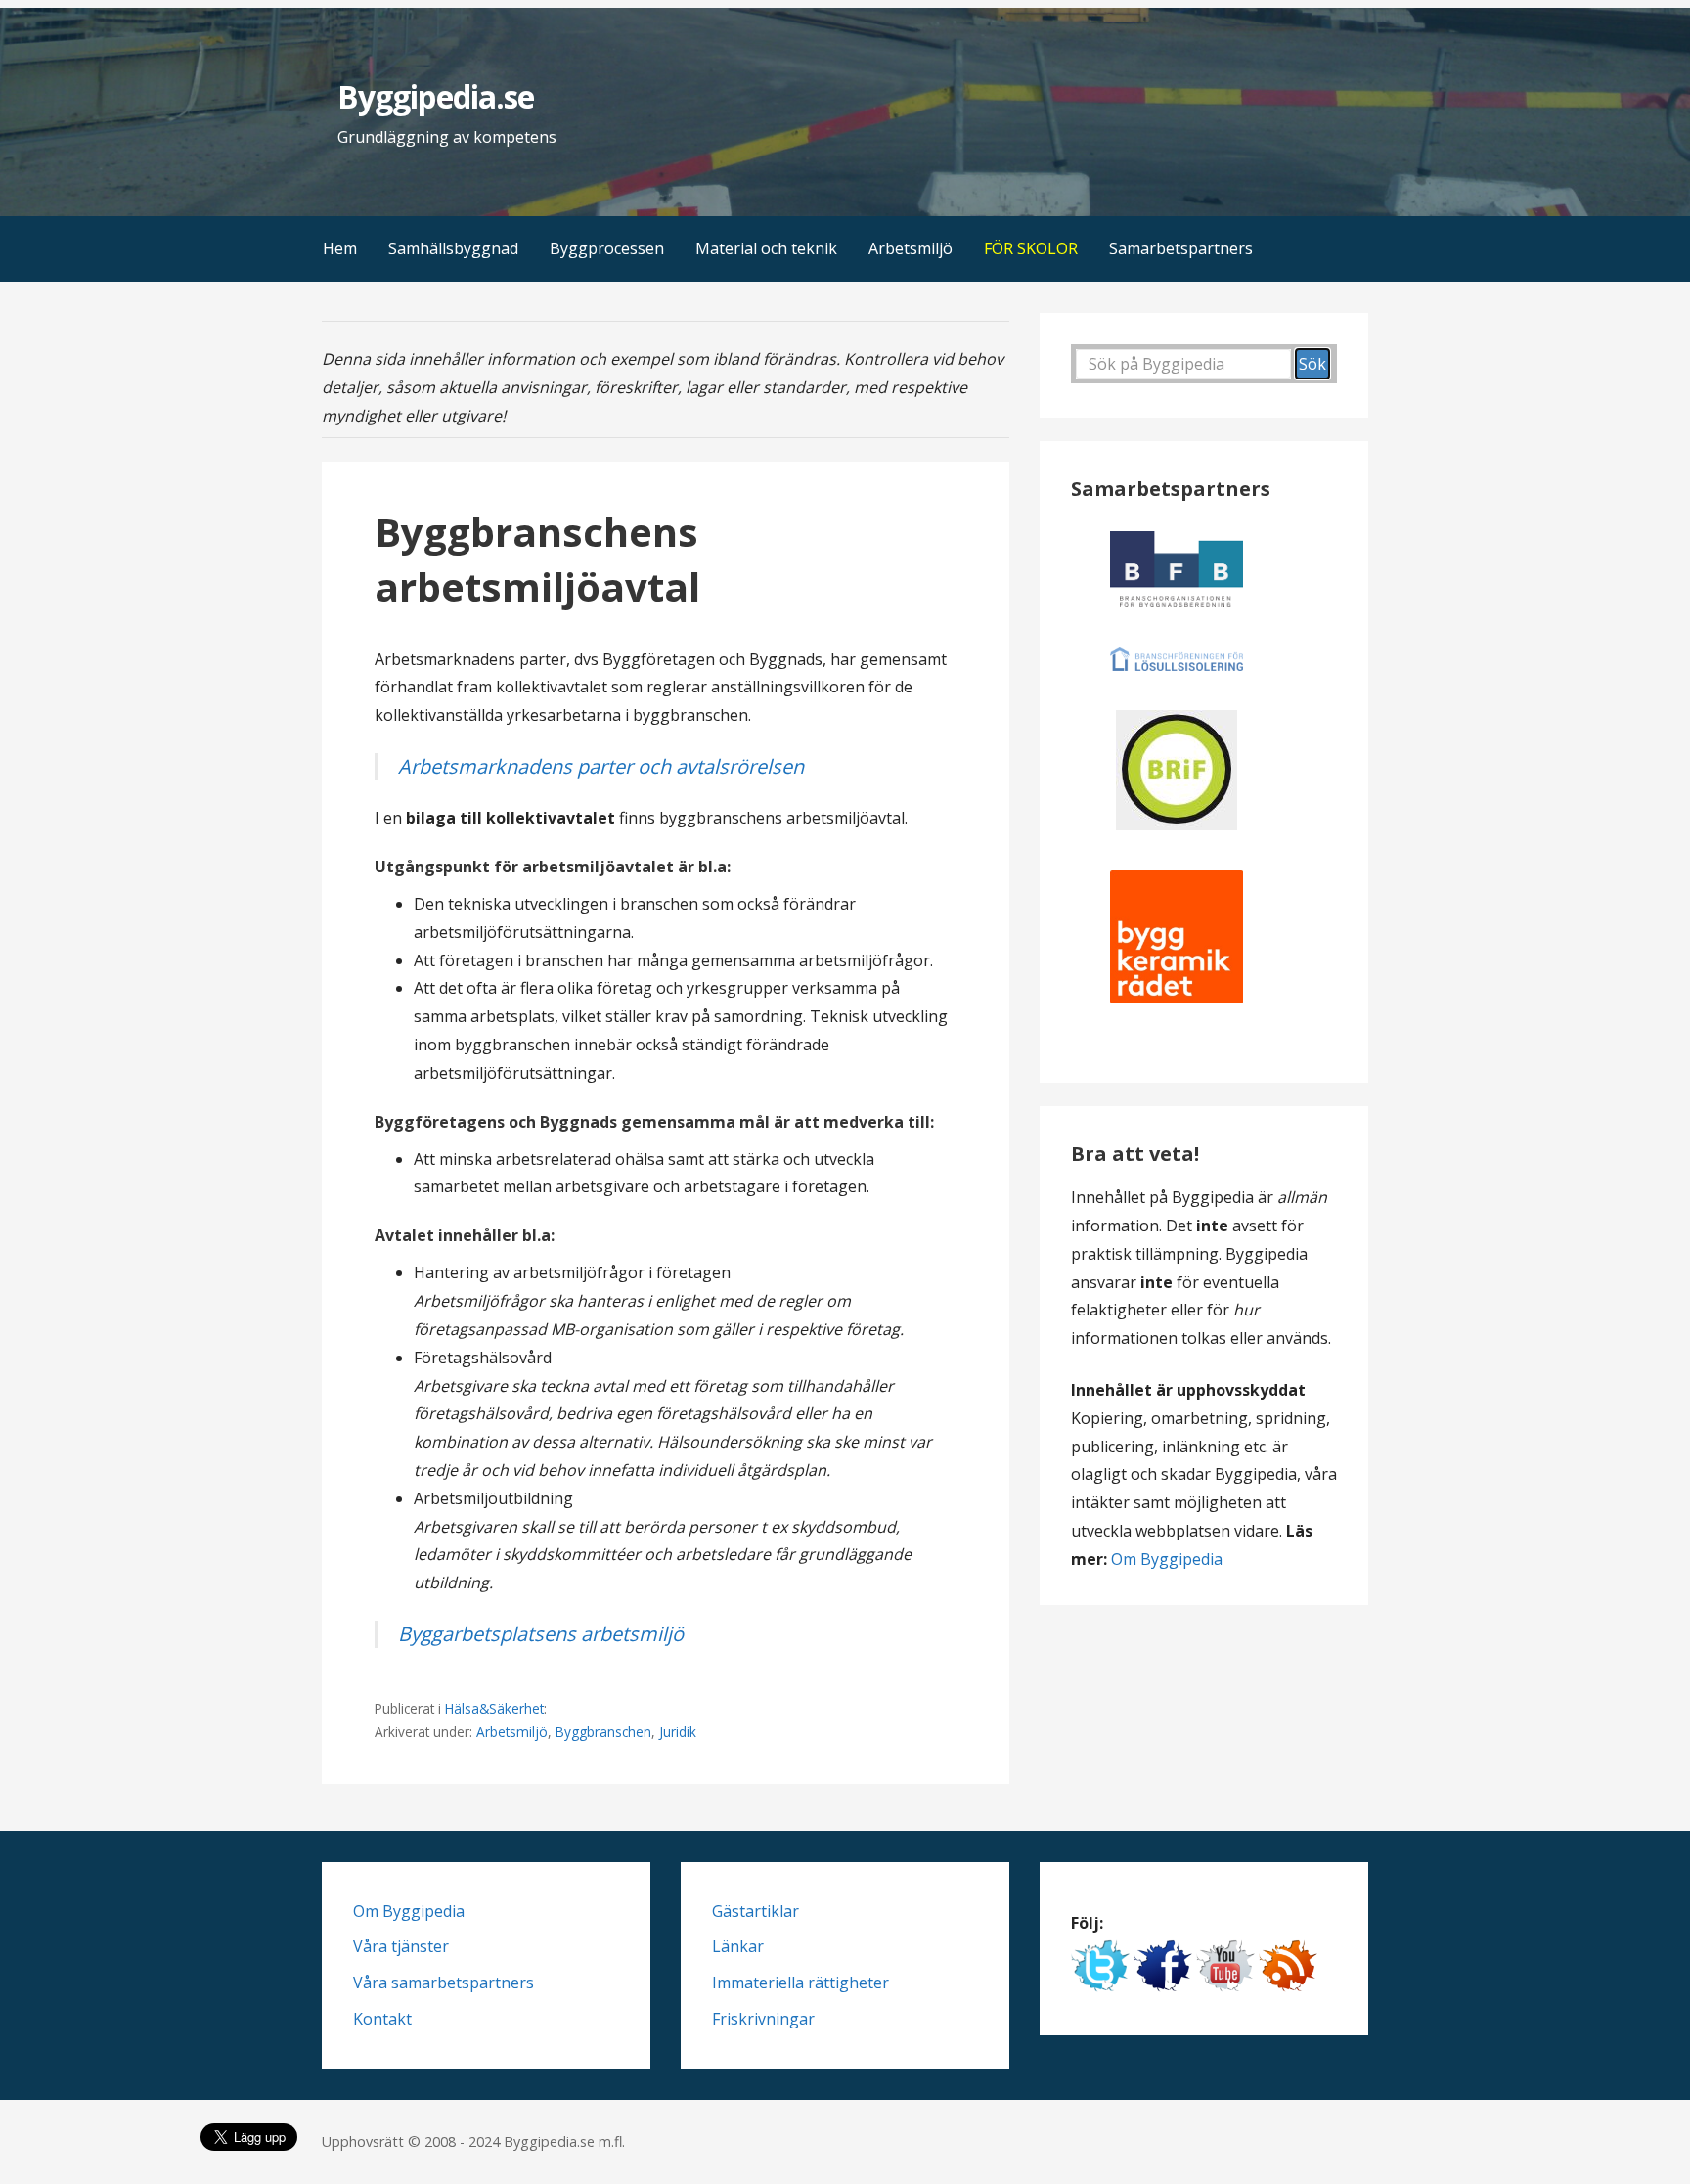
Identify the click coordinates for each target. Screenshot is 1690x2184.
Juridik (678, 1732)
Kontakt (382, 2019)
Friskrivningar (763, 2019)
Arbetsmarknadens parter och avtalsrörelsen (601, 766)
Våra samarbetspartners (444, 1983)
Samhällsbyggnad (453, 248)
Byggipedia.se (436, 96)
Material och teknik (766, 248)
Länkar (738, 1946)
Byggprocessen (607, 248)
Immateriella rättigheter (801, 1983)
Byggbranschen (603, 1732)
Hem (340, 248)
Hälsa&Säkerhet (494, 1708)
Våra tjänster (401, 1946)
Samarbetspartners (1181, 248)
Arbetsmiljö (911, 248)
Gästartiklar (756, 1911)
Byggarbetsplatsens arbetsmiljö (541, 1634)
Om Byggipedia (1167, 1559)
